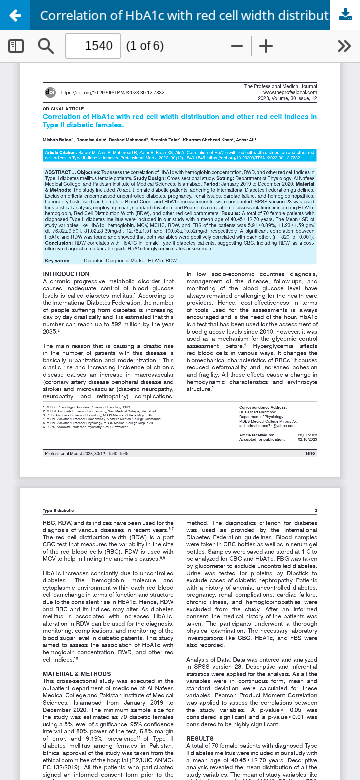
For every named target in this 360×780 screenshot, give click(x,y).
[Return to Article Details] (15, 15)
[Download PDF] (345, 15)
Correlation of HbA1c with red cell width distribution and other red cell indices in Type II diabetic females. (200, 15)
